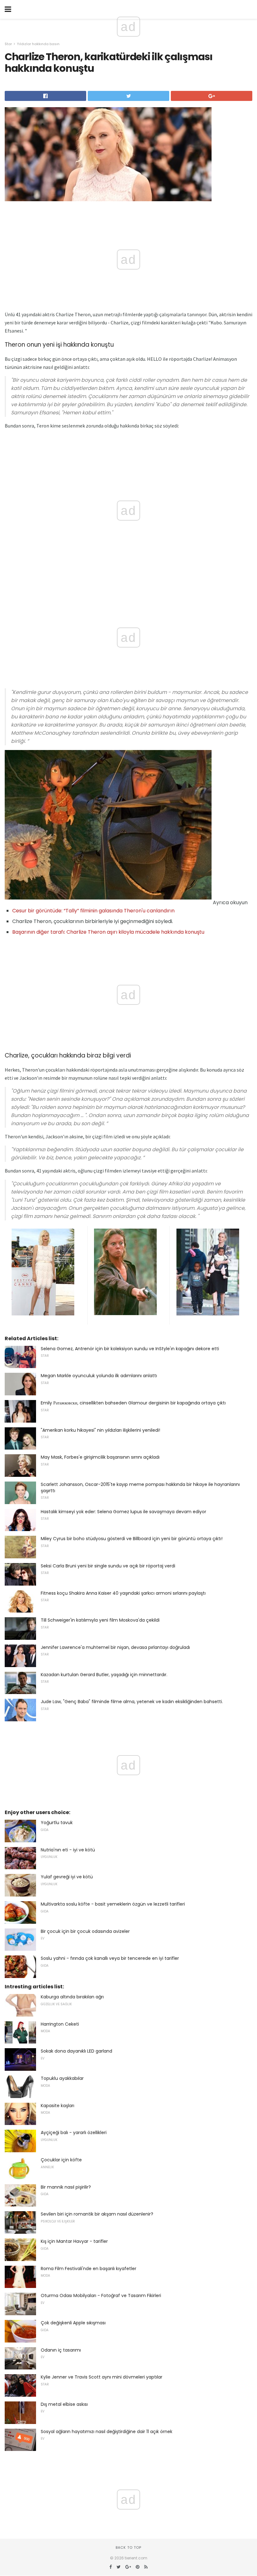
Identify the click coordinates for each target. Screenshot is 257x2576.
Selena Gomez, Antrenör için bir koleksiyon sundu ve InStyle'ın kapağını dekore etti (130, 1349)
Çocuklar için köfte (61, 2160)
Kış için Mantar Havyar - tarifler (74, 2241)
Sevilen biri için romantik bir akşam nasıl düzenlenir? (97, 2214)
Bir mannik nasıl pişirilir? (66, 2187)
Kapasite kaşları (58, 2106)
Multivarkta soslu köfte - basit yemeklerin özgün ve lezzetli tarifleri (113, 1904)
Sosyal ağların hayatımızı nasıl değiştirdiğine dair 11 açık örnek (107, 2432)
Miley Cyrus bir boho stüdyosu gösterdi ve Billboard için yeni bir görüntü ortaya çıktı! (132, 1539)
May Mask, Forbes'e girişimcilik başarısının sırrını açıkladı (100, 1457)
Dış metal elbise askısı (64, 2404)
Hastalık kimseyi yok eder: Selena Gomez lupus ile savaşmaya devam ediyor (123, 1512)
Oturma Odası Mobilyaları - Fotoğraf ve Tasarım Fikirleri (101, 2295)
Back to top (128, 2547)
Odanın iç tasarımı (61, 2350)
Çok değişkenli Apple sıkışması (73, 2323)
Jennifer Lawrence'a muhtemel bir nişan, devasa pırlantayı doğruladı (115, 1647)
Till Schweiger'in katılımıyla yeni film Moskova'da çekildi (100, 1620)
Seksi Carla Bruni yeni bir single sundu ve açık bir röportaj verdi (108, 1566)
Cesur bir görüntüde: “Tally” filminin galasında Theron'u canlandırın (93, 911)
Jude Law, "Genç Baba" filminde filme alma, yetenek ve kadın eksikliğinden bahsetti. (132, 1702)
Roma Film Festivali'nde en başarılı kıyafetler (89, 2269)
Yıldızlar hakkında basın (38, 44)
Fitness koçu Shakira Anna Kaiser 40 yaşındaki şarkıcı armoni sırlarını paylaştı (123, 1593)
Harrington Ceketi (60, 2024)
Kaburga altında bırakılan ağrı (72, 1997)
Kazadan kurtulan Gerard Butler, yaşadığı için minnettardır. (104, 1675)
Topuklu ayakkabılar (62, 2078)
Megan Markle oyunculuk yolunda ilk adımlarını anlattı (99, 1376)
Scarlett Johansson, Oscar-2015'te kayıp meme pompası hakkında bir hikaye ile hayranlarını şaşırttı (140, 1487)
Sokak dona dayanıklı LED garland (76, 2051)
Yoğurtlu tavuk (57, 1823)
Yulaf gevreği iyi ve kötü (67, 1877)
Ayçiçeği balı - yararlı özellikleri (74, 2133)
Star (8, 44)
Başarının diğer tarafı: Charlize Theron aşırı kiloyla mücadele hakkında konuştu (108, 932)
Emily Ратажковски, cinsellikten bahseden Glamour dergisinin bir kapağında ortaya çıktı (133, 1403)
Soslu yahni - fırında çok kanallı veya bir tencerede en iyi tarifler (110, 1958)
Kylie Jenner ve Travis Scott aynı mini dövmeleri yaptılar (102, 2377)
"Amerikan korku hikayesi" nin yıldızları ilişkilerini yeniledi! (100, 1430)
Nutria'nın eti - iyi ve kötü (68, 1850)
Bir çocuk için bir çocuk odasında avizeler (85, 1931)
